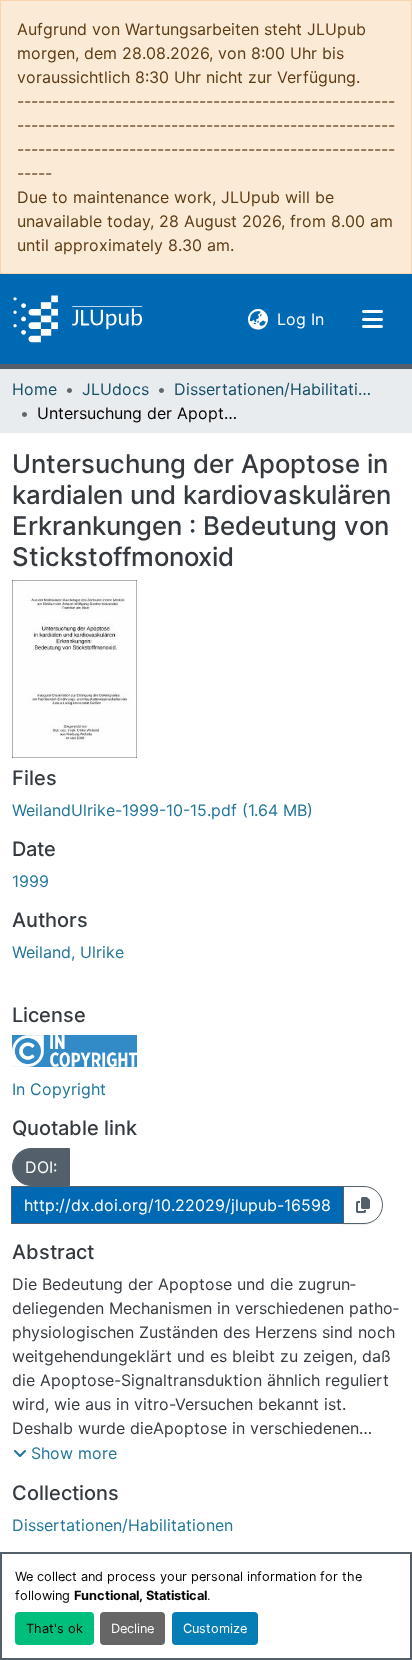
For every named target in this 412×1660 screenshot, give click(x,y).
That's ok (54, 1628)
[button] (77, 319)
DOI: (41, 1167)
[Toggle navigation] (372, 319)
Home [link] (34, 389)
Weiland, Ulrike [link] (68, 952)
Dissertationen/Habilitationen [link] (274, 389)
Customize (215, 1628)
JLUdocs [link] (115, 389)
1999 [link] (30, 881)
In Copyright (59, 1089)
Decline (132, 1628)
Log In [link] (300, 318)
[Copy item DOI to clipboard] (363, 1205)
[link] (206, 810)
